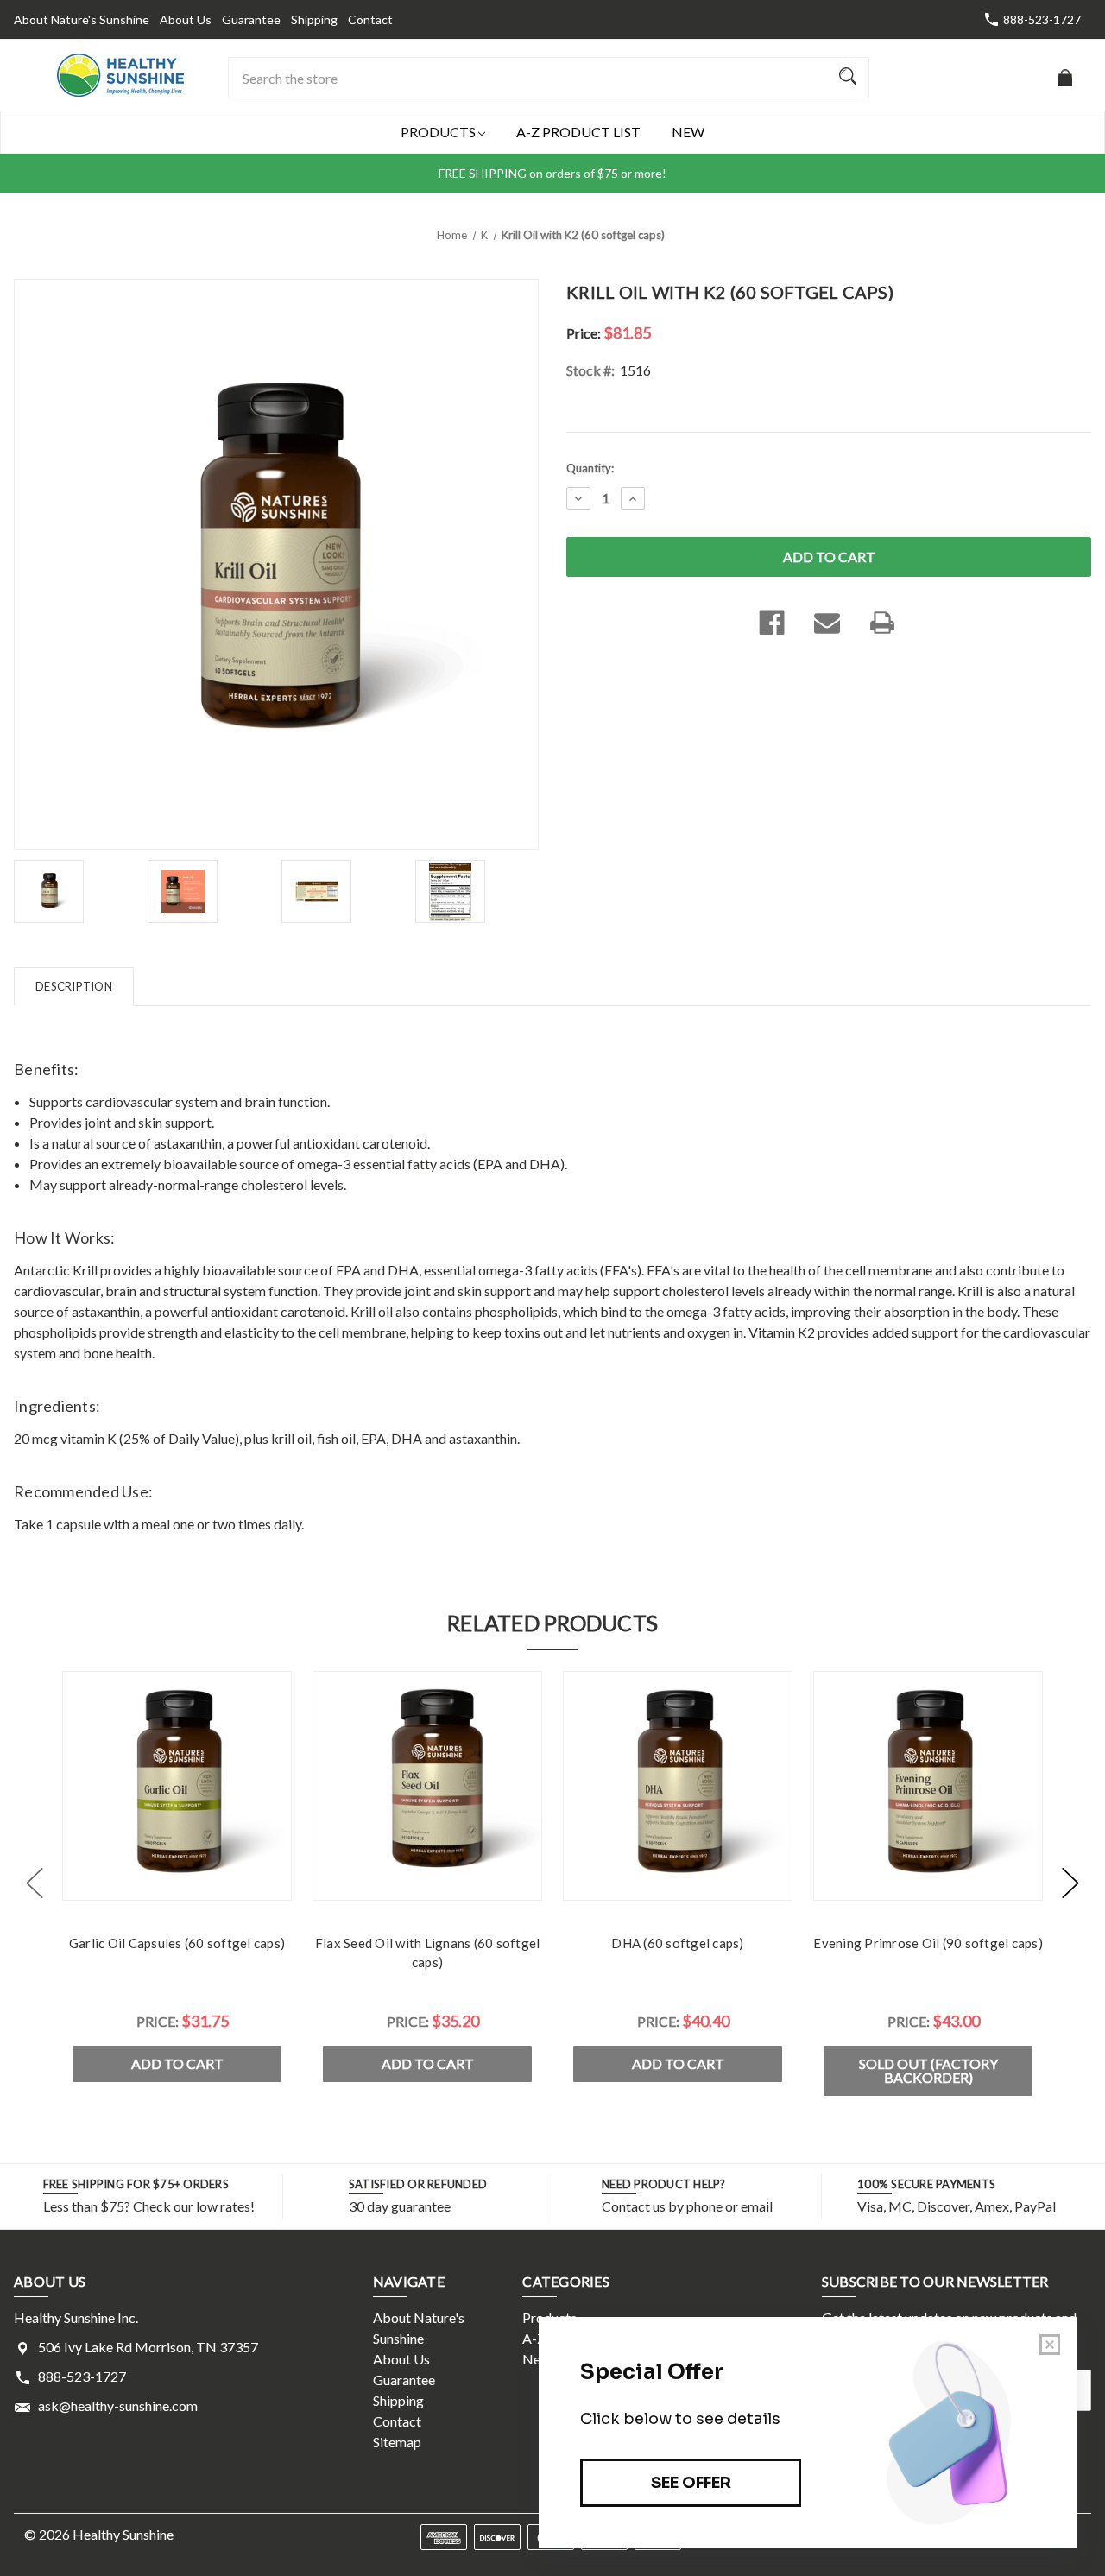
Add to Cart (177, 2063)
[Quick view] (177, 1883)
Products (439, 132)
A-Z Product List (578, 132)
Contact (370, 19)
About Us (186, 19)
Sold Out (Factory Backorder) (928, 2070)
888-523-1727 (1042, 19)
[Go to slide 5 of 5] (35, 1883)
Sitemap (397, 2442)
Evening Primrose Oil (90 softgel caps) (928, 1943)
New (688, 132)
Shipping (314, 19)
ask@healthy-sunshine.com (118, 2405)
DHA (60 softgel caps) (677, 1943)
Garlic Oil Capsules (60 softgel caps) (177, 1943)
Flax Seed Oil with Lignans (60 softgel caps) (428, 1953)
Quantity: (590, 468)
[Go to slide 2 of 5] (1070, 1883)
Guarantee (251, 19)
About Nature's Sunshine (82, 19)
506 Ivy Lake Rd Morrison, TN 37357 (148, 2347)
